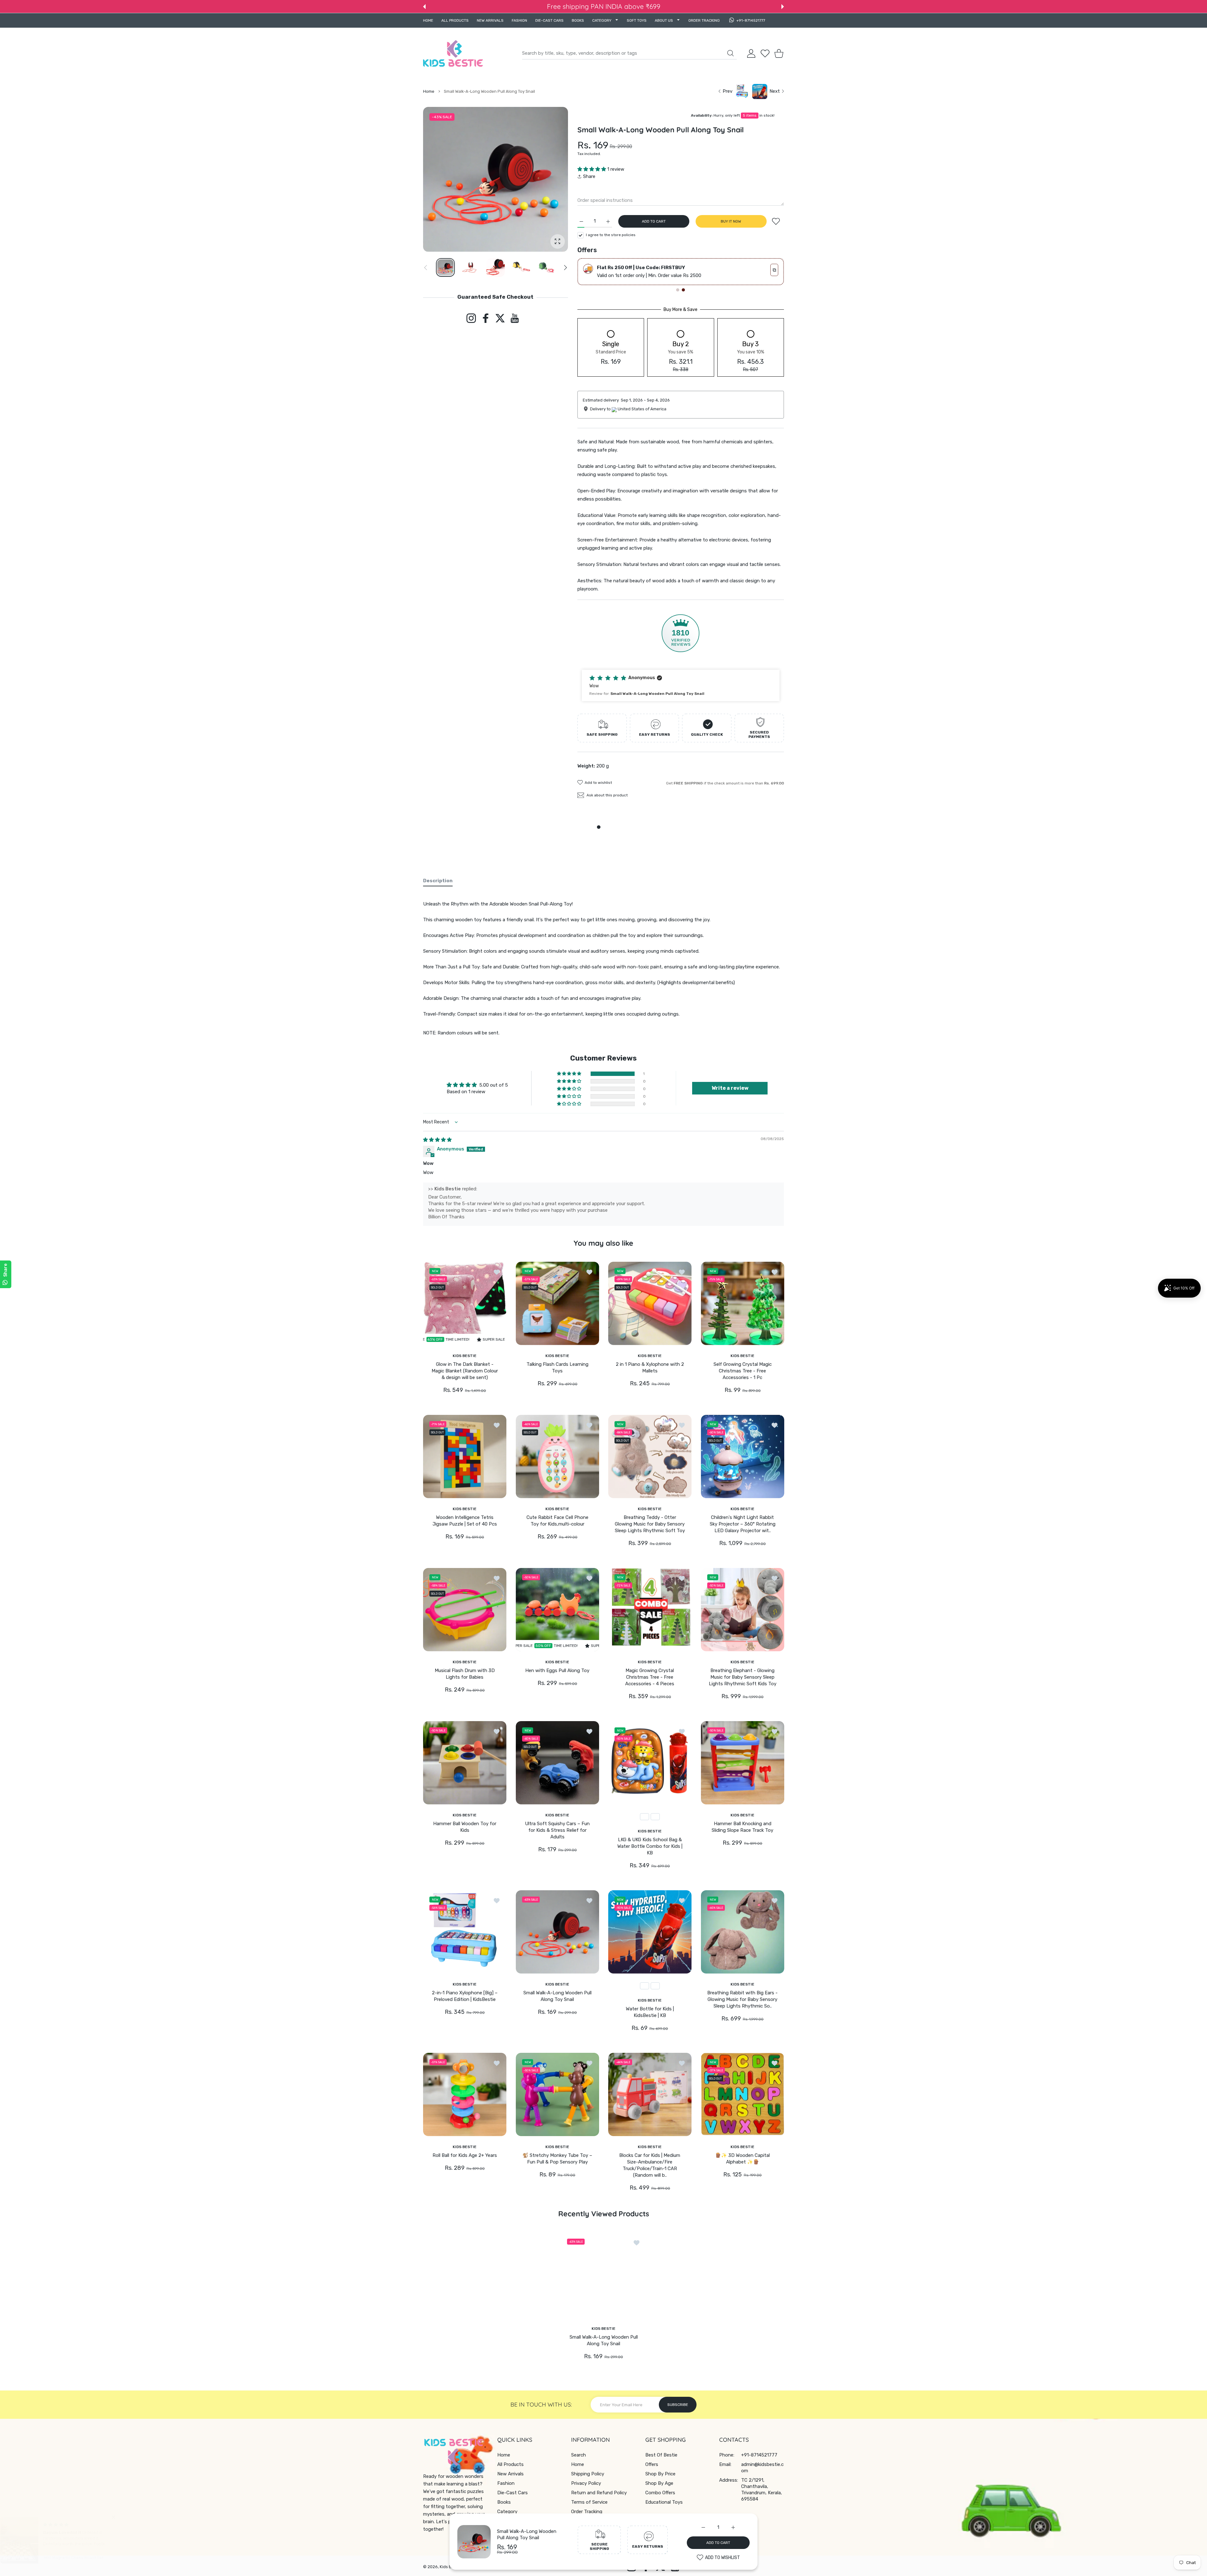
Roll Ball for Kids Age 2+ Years (465, 2155)
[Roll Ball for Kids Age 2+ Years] (465, 2094)
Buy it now (731, 221)
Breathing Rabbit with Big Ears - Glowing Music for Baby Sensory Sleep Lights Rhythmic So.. (742, 1999)
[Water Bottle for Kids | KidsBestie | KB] (650, 1932)
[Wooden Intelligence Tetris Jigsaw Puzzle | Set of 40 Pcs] (465, 1456)
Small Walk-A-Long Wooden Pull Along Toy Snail (557, 1996)
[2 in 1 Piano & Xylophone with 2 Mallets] (650, 1303)
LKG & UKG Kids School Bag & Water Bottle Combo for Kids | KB (650, 1846)
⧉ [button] (774, 270)
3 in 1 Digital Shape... (74, 2534)
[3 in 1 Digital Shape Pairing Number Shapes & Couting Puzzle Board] (29, 2544)
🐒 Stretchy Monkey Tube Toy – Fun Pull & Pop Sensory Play (557, 2159)
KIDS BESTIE (465, 1355)
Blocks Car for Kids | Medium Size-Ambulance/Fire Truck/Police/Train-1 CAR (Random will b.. (650, 2165)
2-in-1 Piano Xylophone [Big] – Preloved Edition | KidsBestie (465, 1996)
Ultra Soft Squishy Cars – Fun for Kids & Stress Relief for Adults (557, 1830)
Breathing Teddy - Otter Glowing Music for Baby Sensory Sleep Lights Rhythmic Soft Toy (650, 1524)
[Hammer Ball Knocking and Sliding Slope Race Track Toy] (743, 1763)
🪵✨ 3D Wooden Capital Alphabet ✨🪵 (742, 2159)
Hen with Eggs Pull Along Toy (557, 1670)
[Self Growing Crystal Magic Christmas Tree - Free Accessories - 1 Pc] (743, 1303)
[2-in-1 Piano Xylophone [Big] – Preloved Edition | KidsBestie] (465, 1932)
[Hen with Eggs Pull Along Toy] (557, 1609)
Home (429, 91)
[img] (437, 1140)
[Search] (730, 53)
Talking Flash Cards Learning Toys (557, 1367)
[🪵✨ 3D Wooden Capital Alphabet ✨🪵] (743, 2094)
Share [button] (589, 176)
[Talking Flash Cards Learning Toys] (557, 1303)
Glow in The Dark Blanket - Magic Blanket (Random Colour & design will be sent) (465, 1371)
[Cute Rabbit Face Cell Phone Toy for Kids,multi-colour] (557, 1456)
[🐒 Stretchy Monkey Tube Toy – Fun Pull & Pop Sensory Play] (557, 2094)
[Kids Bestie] (453, 53)
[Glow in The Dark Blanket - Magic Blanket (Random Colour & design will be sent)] (465, 1303)
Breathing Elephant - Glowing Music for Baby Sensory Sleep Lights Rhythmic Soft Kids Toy (742, 1677)
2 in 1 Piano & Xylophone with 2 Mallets (650, 1367)
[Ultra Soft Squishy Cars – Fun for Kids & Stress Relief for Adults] (557, 1763)
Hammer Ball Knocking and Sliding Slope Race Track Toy (742, 1827)
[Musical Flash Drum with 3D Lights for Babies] (465, 1609)
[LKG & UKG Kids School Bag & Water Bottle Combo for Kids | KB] (650, 1763)
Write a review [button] (730, 1088)
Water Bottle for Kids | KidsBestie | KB (650, 2012)
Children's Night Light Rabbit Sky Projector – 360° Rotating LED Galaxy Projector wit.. (742, 1524)
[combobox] (629, 53)
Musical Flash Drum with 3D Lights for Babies (465, 1673)
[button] (424, 7)
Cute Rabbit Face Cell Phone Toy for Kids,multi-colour (557, 1520)
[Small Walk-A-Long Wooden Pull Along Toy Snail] (557, 1932)
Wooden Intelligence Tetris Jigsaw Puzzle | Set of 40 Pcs (465, 1520)
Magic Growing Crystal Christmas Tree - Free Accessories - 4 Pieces (650, 1677)
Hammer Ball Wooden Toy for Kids (465, 1827)
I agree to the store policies (611, 235)
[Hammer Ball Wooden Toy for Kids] (465, 1763)
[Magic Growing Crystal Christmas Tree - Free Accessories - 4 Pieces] (650, 1609)
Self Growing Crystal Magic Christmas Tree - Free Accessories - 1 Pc (742, 1371)
